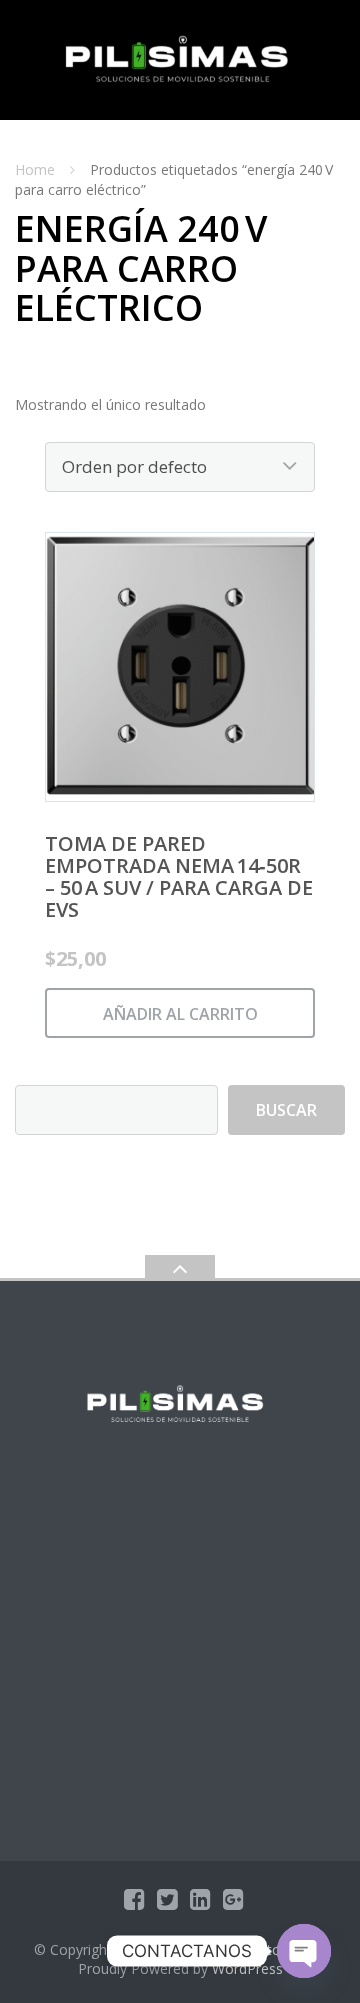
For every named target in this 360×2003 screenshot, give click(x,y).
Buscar (286, 1110)
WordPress (247, 1968)
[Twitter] (167, 1899)
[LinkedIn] (200, 1899)
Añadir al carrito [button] (180, 1014)
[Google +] (233, 1899)
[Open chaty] (304, 1951)
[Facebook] (134, 1899)
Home (35, 169)
